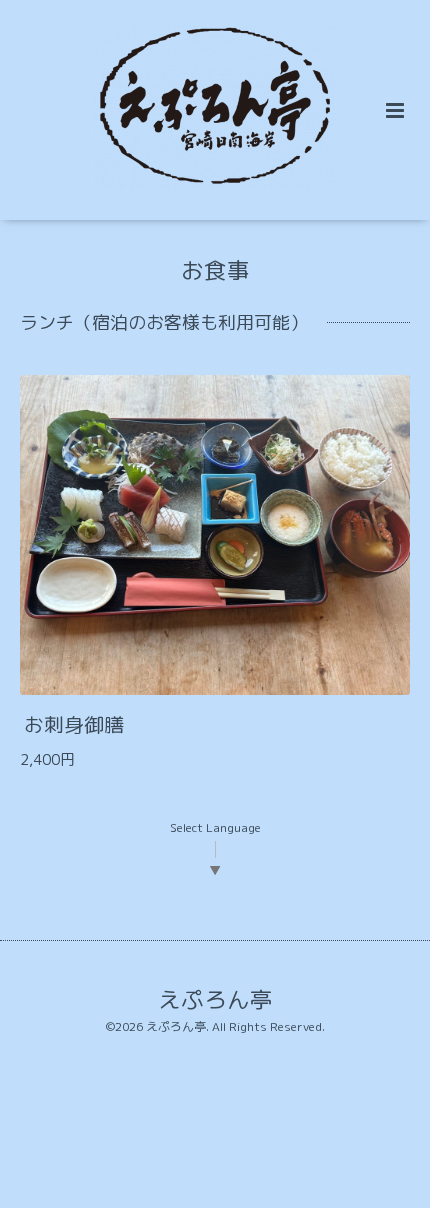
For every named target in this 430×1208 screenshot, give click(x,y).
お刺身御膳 (74, 724)
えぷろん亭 (215, 998)
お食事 (215, 270)
